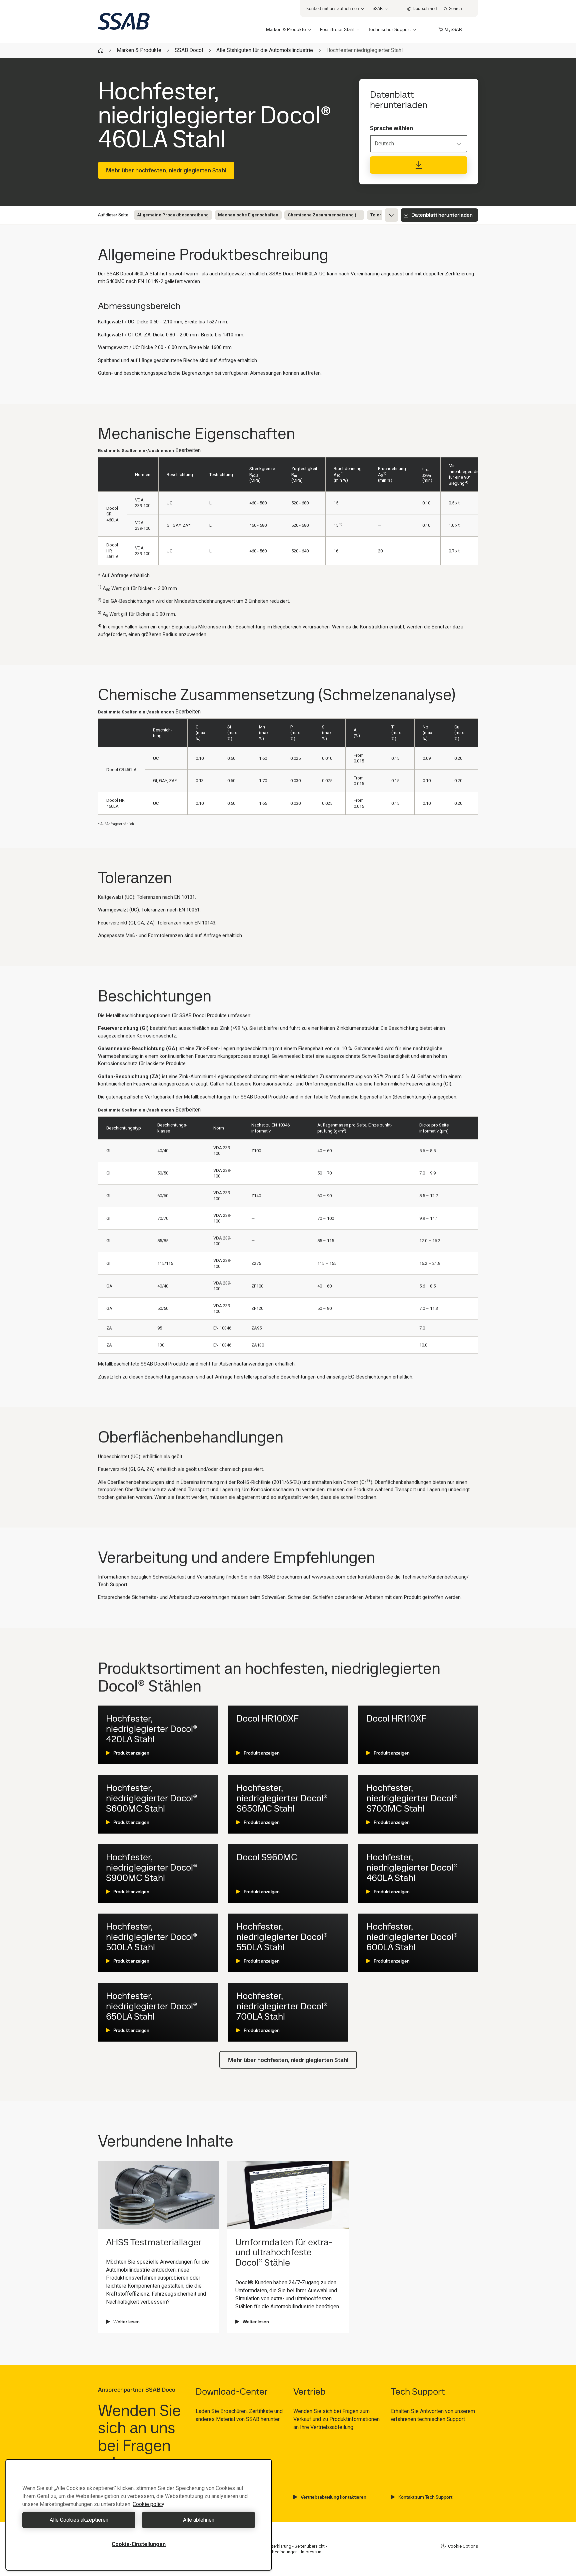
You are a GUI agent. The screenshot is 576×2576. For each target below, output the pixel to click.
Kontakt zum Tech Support (425, 2497)
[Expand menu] (391, 215)
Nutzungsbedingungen (275, 2552)
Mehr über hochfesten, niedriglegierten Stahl (166, 170)
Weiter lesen (126, 2322)
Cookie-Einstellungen (139, 2544)
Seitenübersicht (310, 2546)
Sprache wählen (391, 128)
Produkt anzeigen (131, 1753)
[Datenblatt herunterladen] (419, 165)
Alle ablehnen (199, 2520)
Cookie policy (148, 2504)
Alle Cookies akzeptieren (79, 2520)
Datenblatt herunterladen (442, 215)
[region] (139, 2515)
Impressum (312, 2552)
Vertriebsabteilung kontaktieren (333, 2497)
